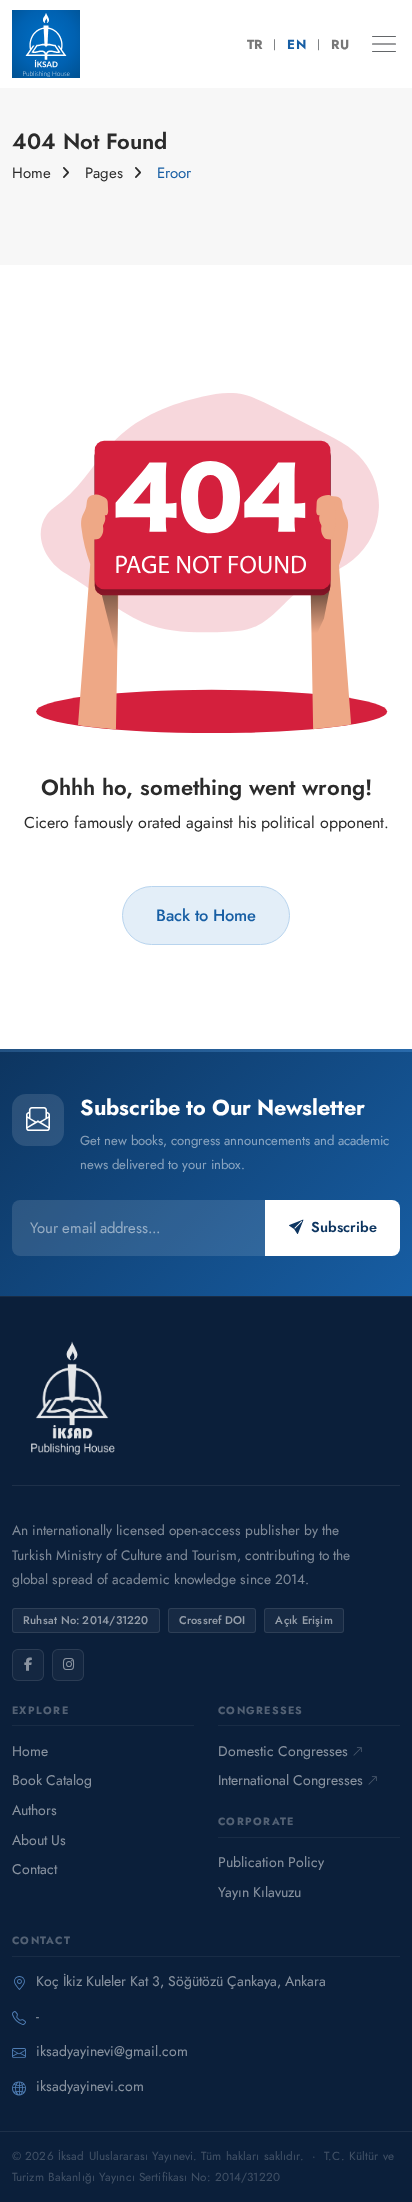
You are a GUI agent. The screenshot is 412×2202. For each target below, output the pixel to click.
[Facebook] (28, 1665)
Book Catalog (52, 1780)
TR (255, 44)
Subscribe (344, 1227)
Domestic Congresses (283, 1751)
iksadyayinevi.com (90, 2086)
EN (296, 44)
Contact (34, 1869)
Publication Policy (271, 1862)
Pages (104, 173)
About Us (39, 1840)
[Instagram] (68, 1665)
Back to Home (206, 915)
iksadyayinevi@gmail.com (112, 2051)
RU (340, 44)
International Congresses (290, 1780)
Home (31, 173)
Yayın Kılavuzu (259, 1892)
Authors (34, 1810)
